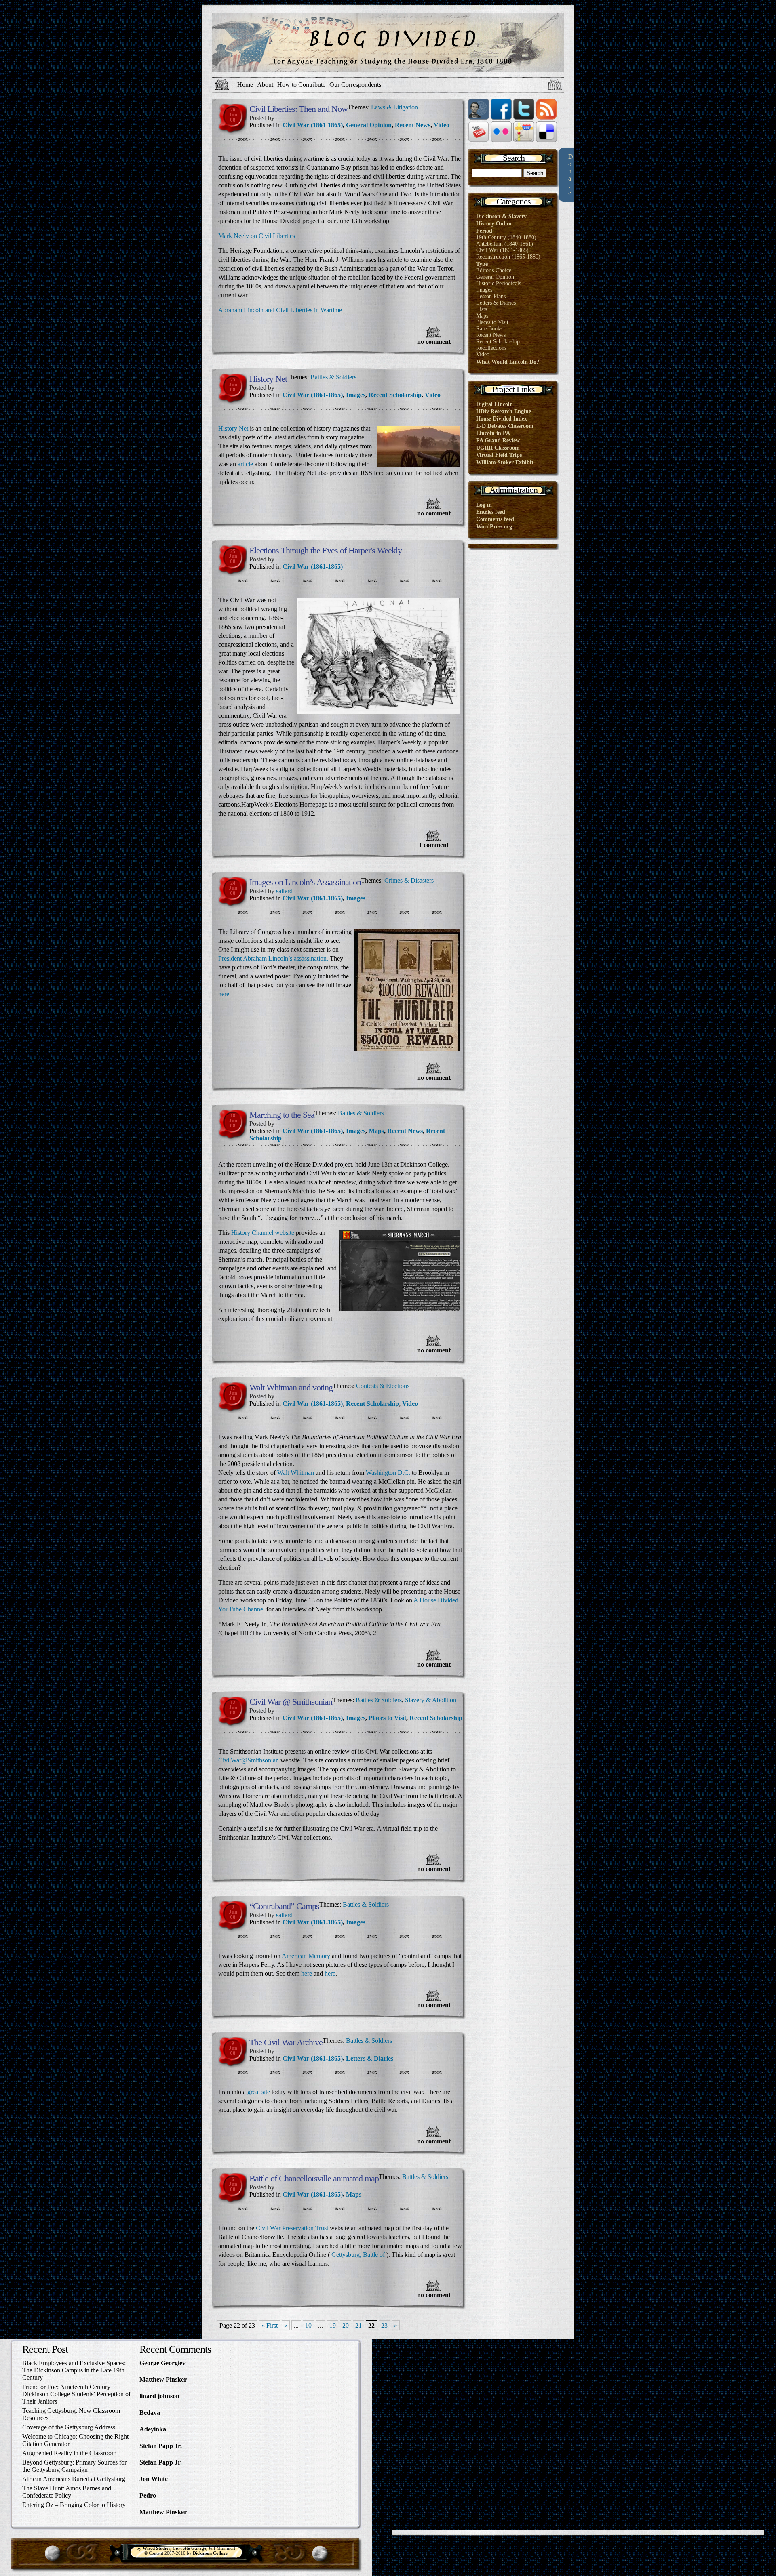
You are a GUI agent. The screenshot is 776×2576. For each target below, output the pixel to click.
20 (346, 2325)
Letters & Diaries (370, 2058)
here (224, 994)
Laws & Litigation (394, 107)
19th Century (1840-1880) (506, 237)
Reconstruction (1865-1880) (508, 257)
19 (333, 2325)
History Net (268, 379)
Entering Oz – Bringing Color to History (74, 2505)
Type (482, 264)
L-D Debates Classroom (505, 426)
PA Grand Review (498, 441)
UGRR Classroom (498, 448)
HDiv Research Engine (504, 411)
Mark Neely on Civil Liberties (257, 236)
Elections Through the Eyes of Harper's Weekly (326, 550)
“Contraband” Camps (284, 1906)
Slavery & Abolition (431, 1700)
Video (442, 125)
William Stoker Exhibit (505, 462)
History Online (494, 224)
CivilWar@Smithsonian (249, 1760)
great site (259, 2092)
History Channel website (264, 1233)
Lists (482, 309)
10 (308, 2325)
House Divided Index (502, 419)
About (265, 85)
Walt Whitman (296, 1473)
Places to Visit (387, 1718)
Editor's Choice (494, 270)
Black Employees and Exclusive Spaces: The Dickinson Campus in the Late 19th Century (74, 2370)
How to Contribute (301, 85)
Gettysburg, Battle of (358, 2255)
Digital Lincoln (494, 404)
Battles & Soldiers (333, 377)
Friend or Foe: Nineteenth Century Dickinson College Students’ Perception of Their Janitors (76, 2394)
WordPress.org (494, 527)
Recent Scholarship (395, 395)
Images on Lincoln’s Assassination (305, 882)
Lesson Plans (491, 296)
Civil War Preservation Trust (292, 2228)
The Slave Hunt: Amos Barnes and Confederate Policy (67, 2492)
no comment (434, 342)
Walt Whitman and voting (291, 1387)
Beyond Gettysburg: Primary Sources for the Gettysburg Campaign (74, 2466)
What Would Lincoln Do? (508, 362)
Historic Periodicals (499, 283)
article (245, 464)
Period (484, 231)
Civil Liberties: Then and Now (298, 109)
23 (384, 2325)
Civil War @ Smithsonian (291, 1702)
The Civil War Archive (286, 2042)
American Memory (306, 1956)
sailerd (284, 891)
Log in (484, 505)
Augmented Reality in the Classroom (69, 2453)
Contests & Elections (383, 1386)
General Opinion (369, 125)
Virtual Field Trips (499, 455)
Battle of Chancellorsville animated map (314, 2178)
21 (358, 2325)
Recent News (413, 125)
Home (245, 85)
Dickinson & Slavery (501, 216)
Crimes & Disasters (409, 880)
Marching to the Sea (282, 1115)
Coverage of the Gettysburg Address (69, 2427)
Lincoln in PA (493, 433)
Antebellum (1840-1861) (505, 244)
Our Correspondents (355, 85)
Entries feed (491, 512)
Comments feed (495, 519)
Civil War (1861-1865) (313, 125)
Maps (376, 1131)
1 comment (434, 845)
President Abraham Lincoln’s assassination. (273, 958)
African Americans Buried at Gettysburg (74, 2479)
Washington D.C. (388, 1473)
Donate (571, 175)
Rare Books (489, 329)
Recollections (491, 348)
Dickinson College (210, 2553)
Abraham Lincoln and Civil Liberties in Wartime (280, 310)
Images (356, 395)
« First (270, 2325)
